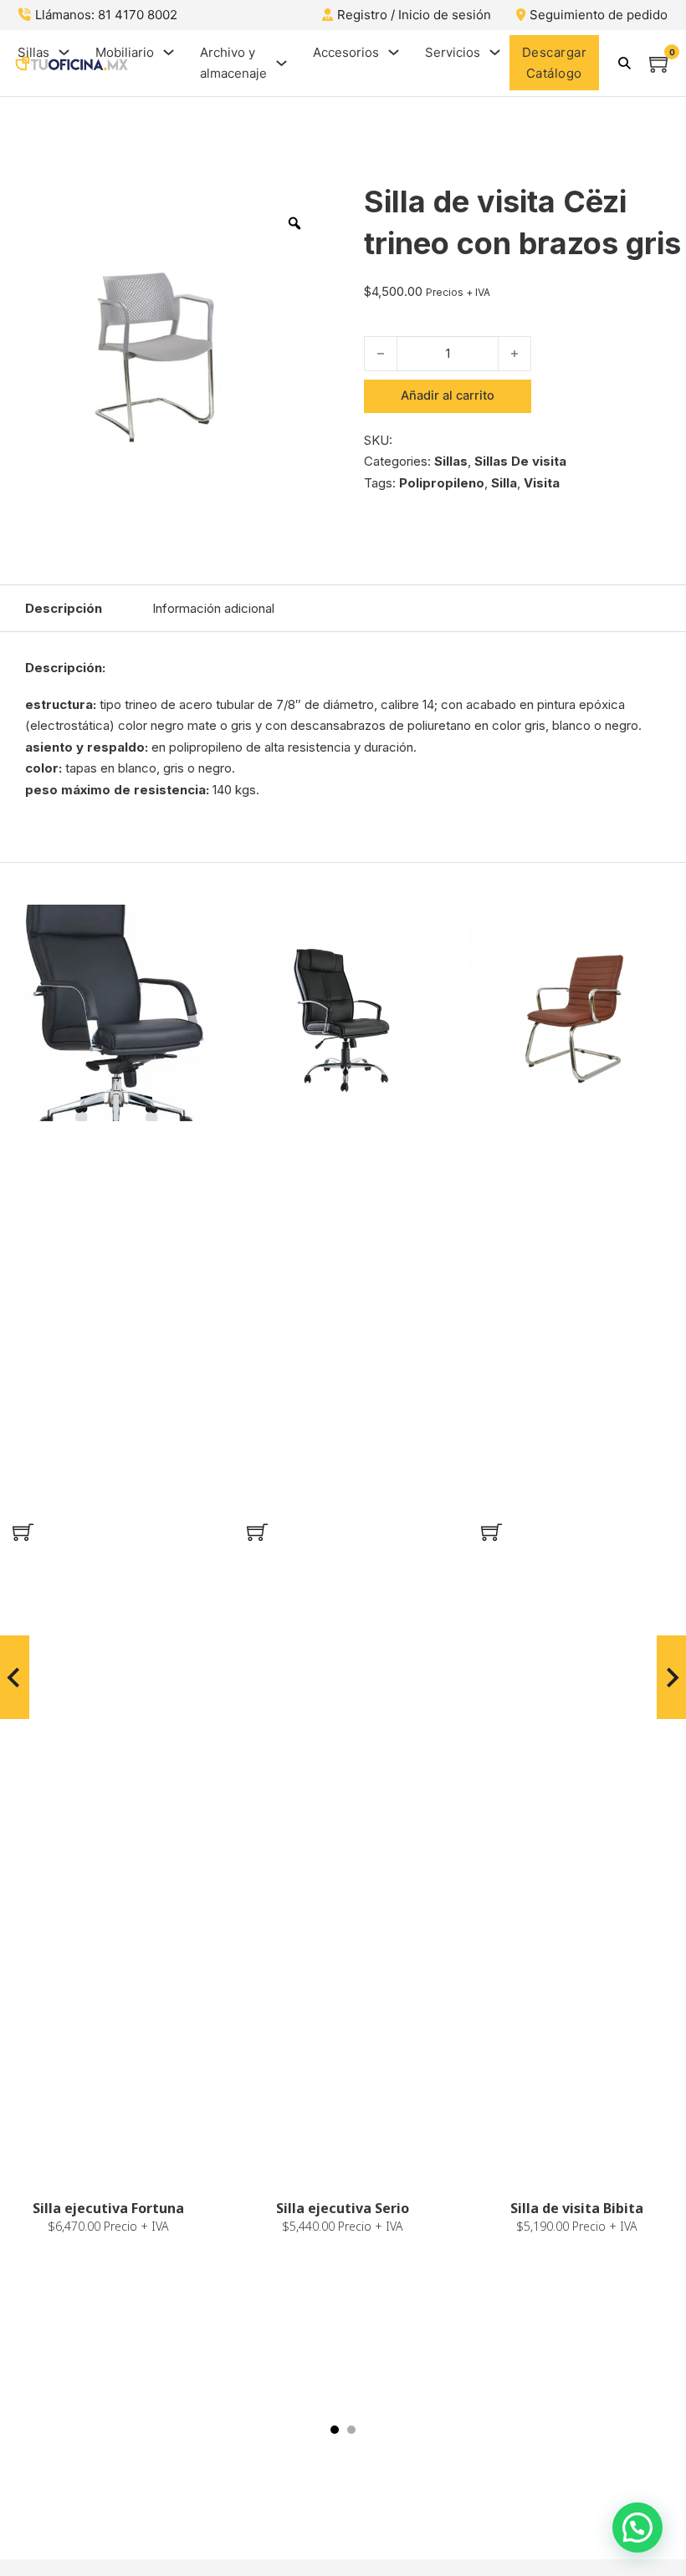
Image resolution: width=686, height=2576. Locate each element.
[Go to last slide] (15, 1677)
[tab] (335, 2430)
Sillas (33, 52)
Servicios (453, 52)
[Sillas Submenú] (64, 52)
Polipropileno (442, 483)
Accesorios (346, 52)
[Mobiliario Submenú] (169, 52)
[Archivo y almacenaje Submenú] (282, 63)
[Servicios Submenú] (495, 52)
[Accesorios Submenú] (394, 52)
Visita (542, 483)
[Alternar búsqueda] (624, 63)
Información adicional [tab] (213, 608)
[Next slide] (671, 1677)
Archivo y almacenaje (233, 63)
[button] (23, 1532)
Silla (504, 483)
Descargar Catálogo (555, 63)
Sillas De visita (520, 461)
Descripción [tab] (64, 608)
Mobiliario (125, 52)
